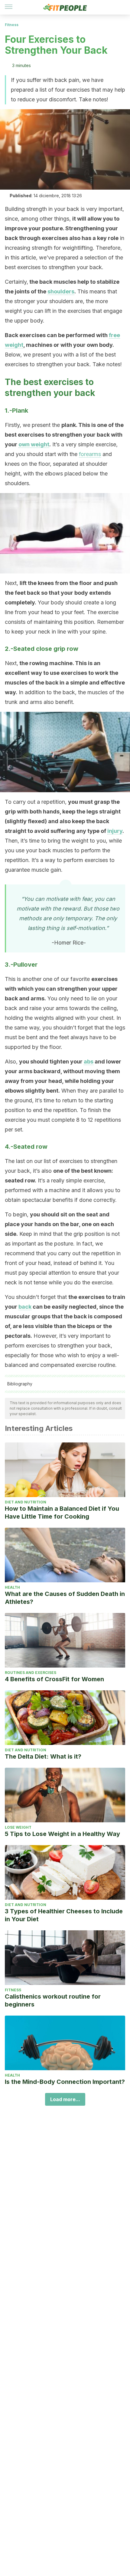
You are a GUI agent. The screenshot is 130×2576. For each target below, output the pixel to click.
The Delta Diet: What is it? (43, 1756)
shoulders (61, 291)
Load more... (65, 2099)
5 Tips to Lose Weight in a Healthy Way (62, 1834)
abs (89, 1062)
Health (12, 1587)
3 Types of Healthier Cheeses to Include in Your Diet (64, 1915)
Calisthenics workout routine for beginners (53, 2000)
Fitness (12, 25)
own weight (34, 444)
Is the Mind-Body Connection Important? (65, 2082)
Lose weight (18, 1827)
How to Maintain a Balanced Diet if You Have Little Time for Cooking (62, 1513)
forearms (90, 454)
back (25, 1307)
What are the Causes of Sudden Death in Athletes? (65, 1598)
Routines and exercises (31, 1673)
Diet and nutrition (26, 1502)
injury (115, 831)
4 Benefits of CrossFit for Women (54, 1679)
